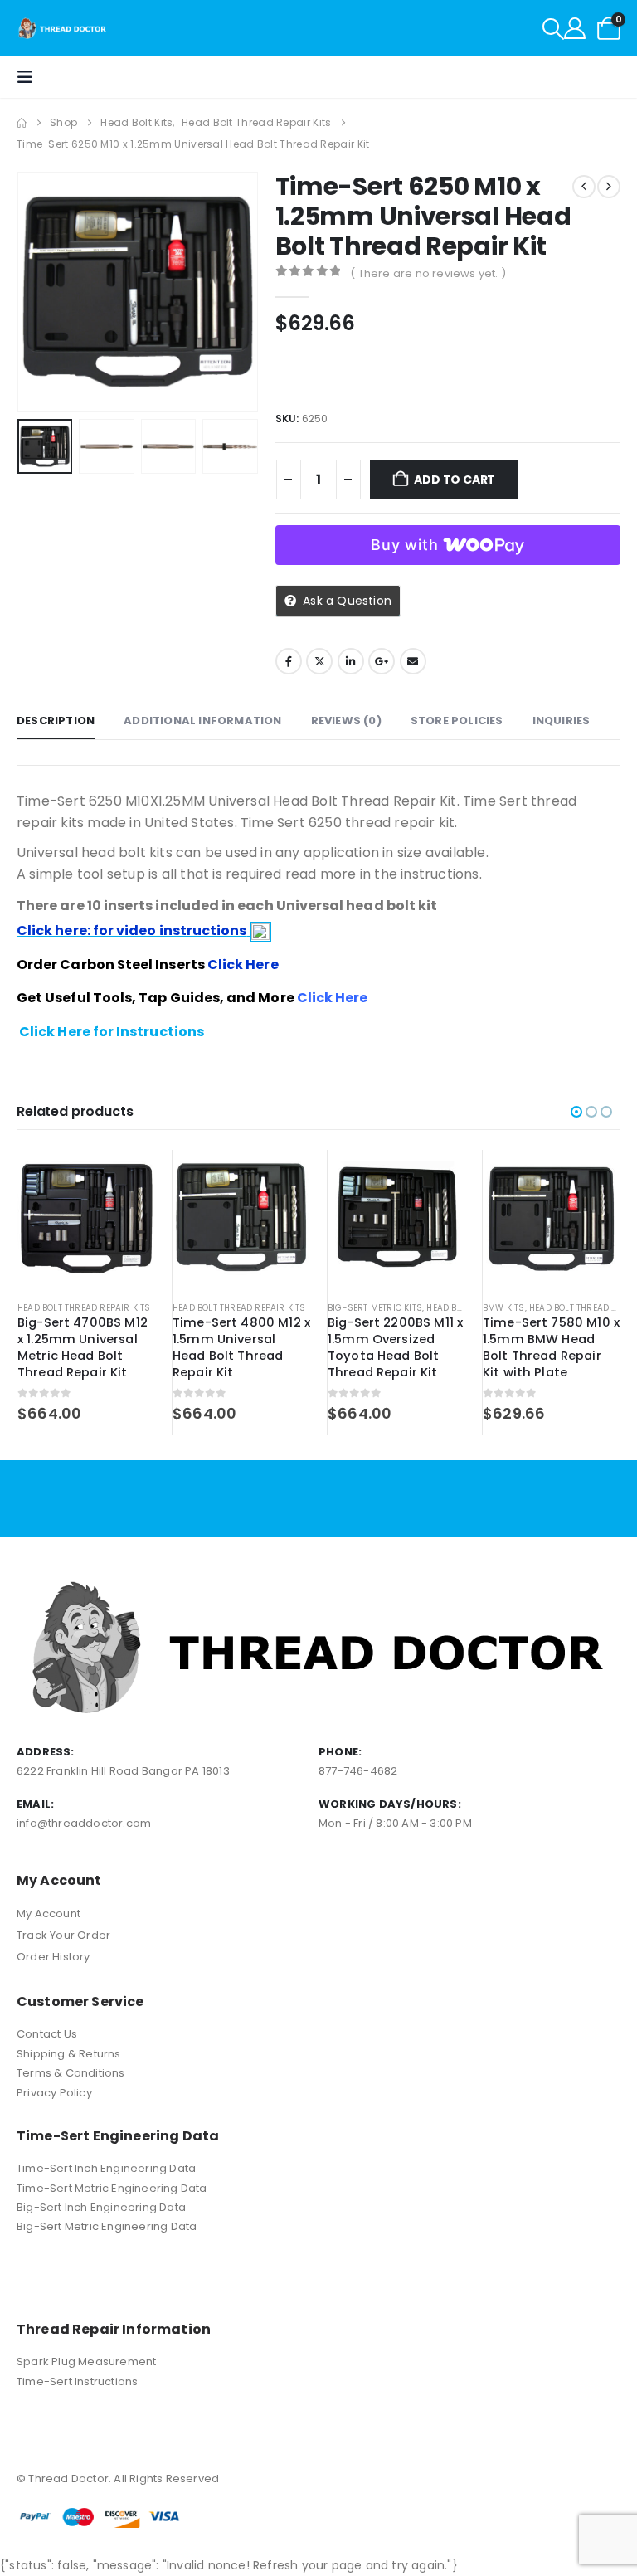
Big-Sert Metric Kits (375, 1308)
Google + (382, 661)
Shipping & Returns (69, 2054)
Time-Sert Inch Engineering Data (106, 2168)
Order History (53, 1957)
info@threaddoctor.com (84, 1823)
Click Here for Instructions (112, 1032)
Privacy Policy (54, 2093)
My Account (49, 1914)
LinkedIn (351, 661)
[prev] (584, 187)
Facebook (289, 661)
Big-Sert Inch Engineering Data (101, 2207)
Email (413, 661)
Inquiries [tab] (562, 721)
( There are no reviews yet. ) (428, 273)
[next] (609, 187)
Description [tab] (56, 721)
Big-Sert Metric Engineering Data (107, 2226)
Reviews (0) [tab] (346, 721)
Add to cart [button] (128, 1177)
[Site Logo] (63, 28)
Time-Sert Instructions (77, 2381)
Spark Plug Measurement (86, 2362)
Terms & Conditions (71, 2073)
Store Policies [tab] (457, 721)
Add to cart (455, 480)
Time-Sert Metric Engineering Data (112, 2188)
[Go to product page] (86, 1219)
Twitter (319, 661)
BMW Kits (504, 1308)
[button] (553, 29)
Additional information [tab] (202, 721)
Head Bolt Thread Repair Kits (84, 1308)
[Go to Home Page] (22, 123)
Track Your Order (63, 1935)
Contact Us (47, 2034)
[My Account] (575, 28)
